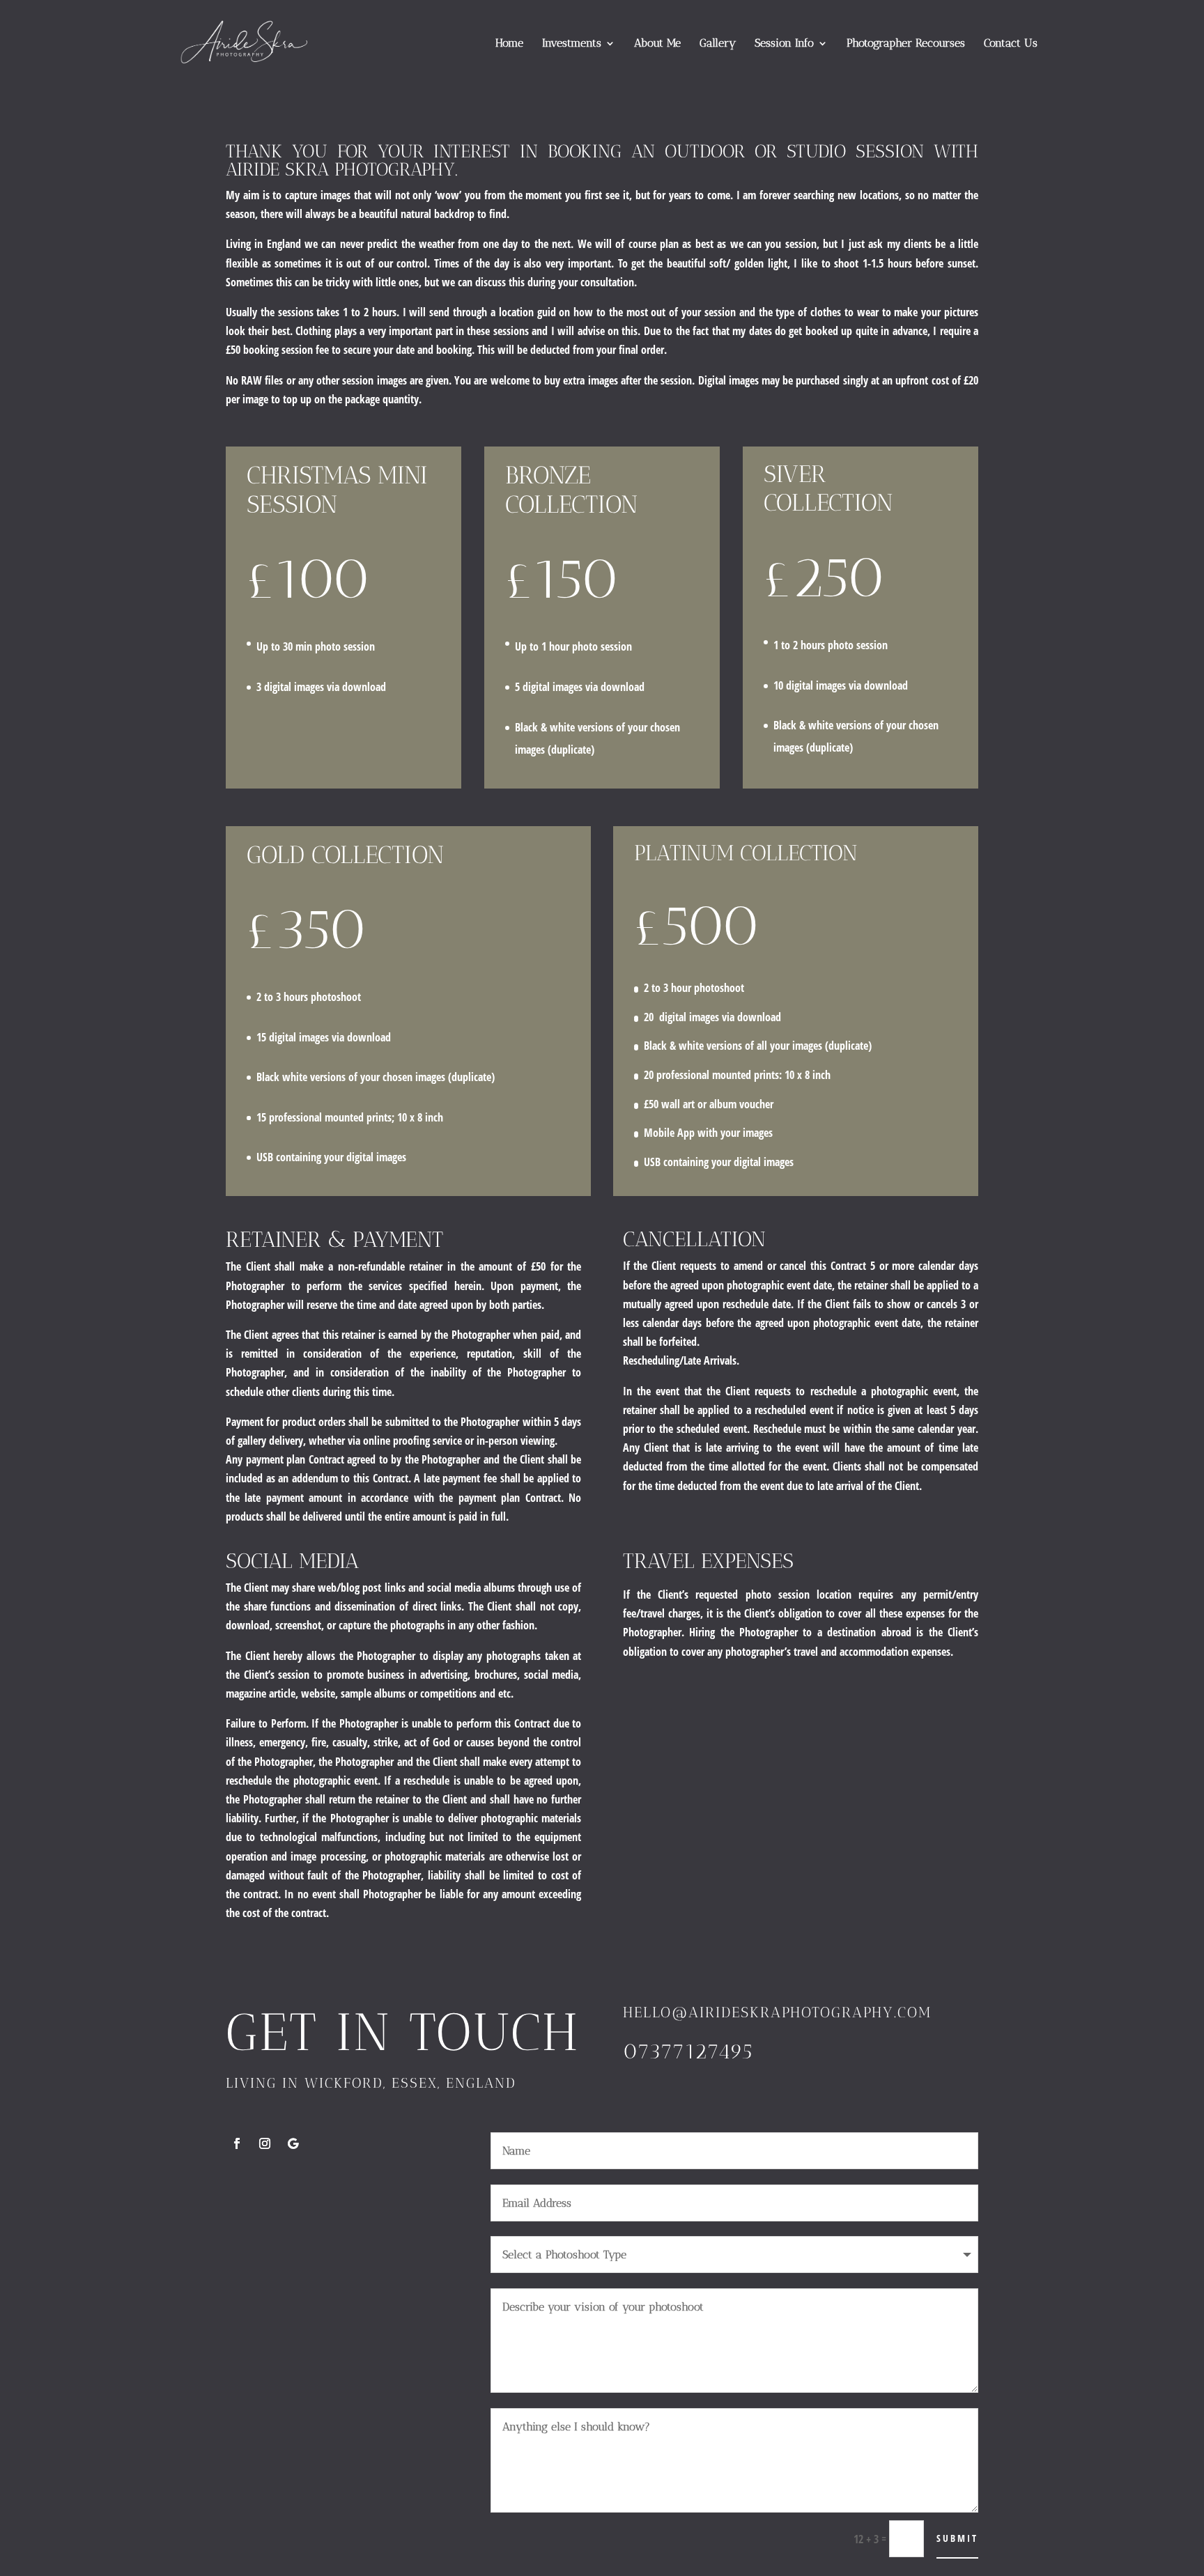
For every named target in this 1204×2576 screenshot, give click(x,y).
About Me (657, 44)
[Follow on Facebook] (237, 2143)
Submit (957, 2538)
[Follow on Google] (293, 2143)
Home (509, 44)
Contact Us (1011, 44)
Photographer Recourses (906, 44)
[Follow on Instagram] (265, 2143)
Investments (572, 44)
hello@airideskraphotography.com (777, 2012)
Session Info (784, 44)
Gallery (718, 44)
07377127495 (688, 2051)
